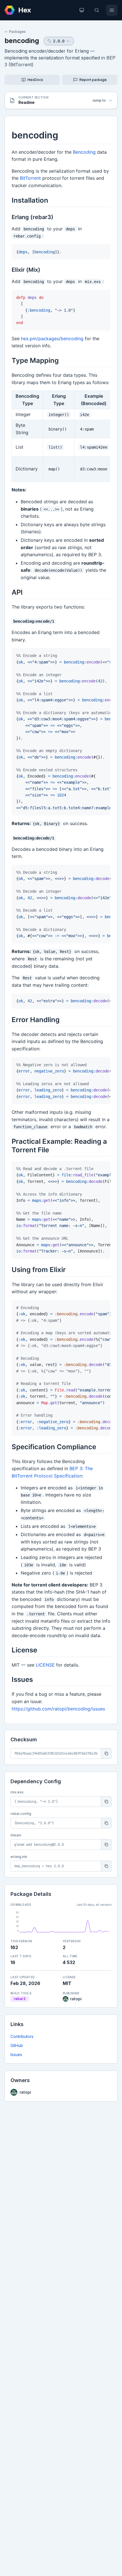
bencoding (22, 41)
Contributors (22, 2036)
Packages (17, 32)
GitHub (17, 2045)
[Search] (97, 10)
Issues (16, 2054)
